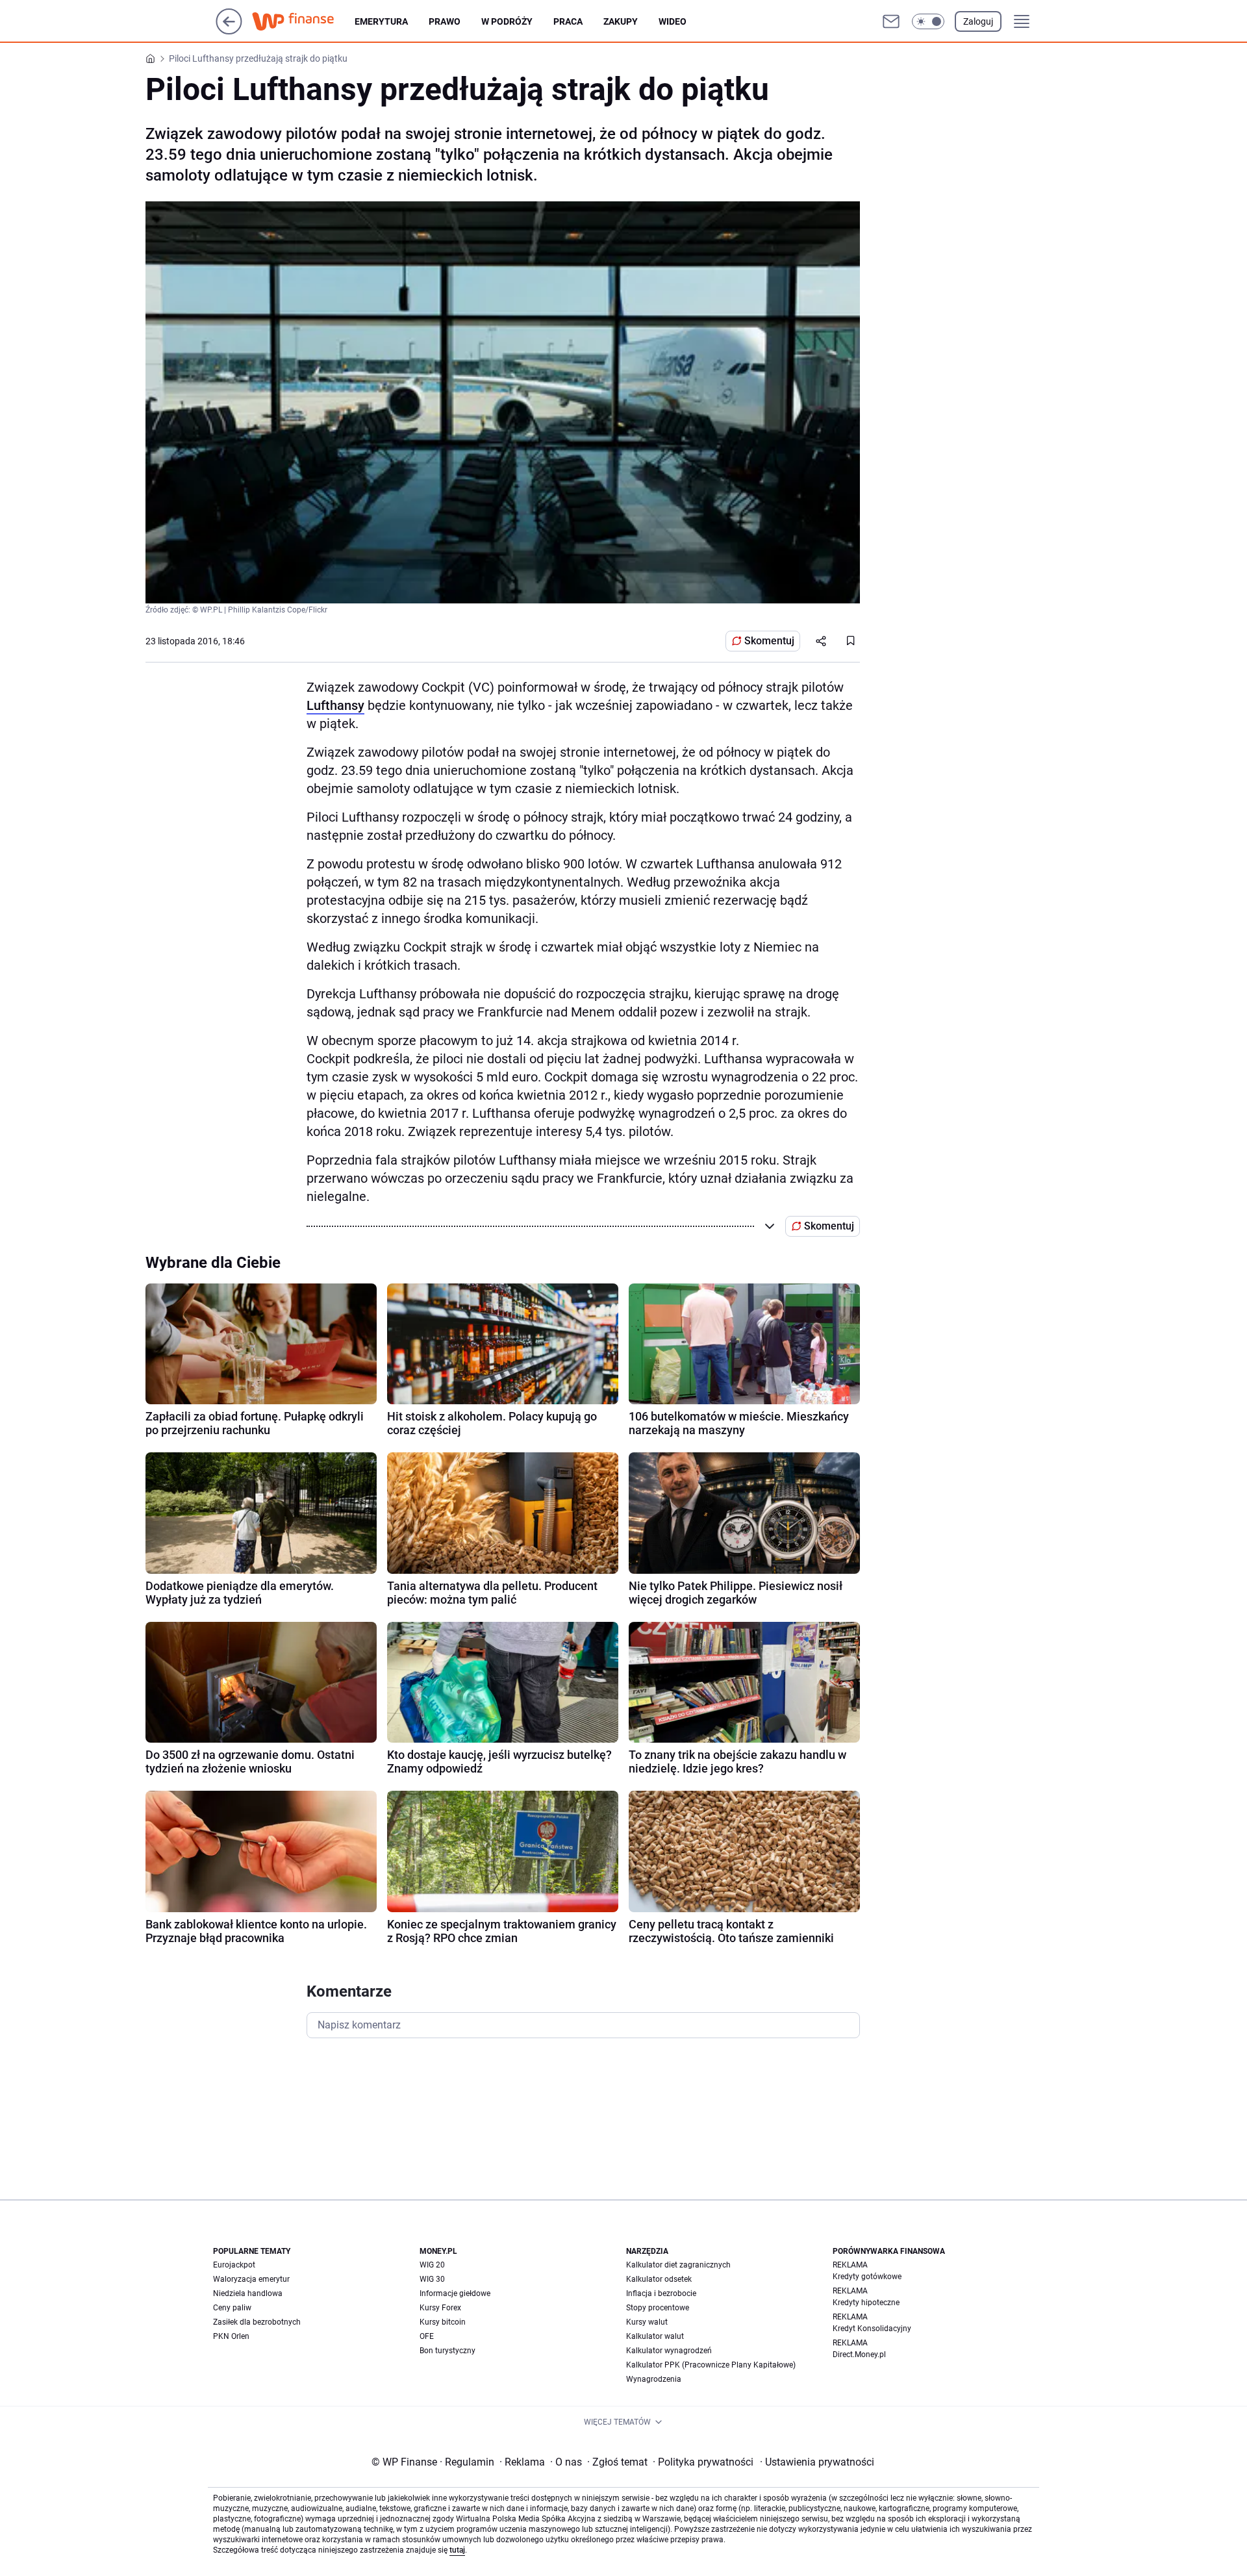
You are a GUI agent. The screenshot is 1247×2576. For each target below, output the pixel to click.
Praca (568, 21)
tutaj (457, 2550)
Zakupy (621, 21)
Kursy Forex (440, 2308)
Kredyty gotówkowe (867, 2277)
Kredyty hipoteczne (866, 2303)
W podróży (507, 21)
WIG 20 (432, 2265)
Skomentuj (769, 641)
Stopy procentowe (658, 2308)
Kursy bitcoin (443, 2322)
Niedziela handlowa (248, 2293)
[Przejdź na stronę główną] (229, 31)
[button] (928, 21)
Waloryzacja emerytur (251, 2279)
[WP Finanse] (303, 21)
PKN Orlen (231, 2336)
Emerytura (381, 21)
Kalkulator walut (655, 2336)
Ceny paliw (232, 2308)
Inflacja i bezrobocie (661, 2293)
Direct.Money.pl (859, 2355)
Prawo (445, 21)
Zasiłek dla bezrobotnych (257, 2322)
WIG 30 (432, 2279)
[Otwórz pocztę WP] (891, 21)
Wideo (673, 21)
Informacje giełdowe (455, 2293)
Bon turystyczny (447, 2351)
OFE (427, 2336)
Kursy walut (647, 2322)
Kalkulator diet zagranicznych (678, 2265)
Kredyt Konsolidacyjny (872, 2329)
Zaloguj (978, 21)
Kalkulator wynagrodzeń (669, 2351)
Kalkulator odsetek (659, 2279)
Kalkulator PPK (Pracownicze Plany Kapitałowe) (711, 2365)
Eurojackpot (234, 2265)
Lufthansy (335, 705)
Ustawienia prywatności (817, 2462)
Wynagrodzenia (654, 2379)
